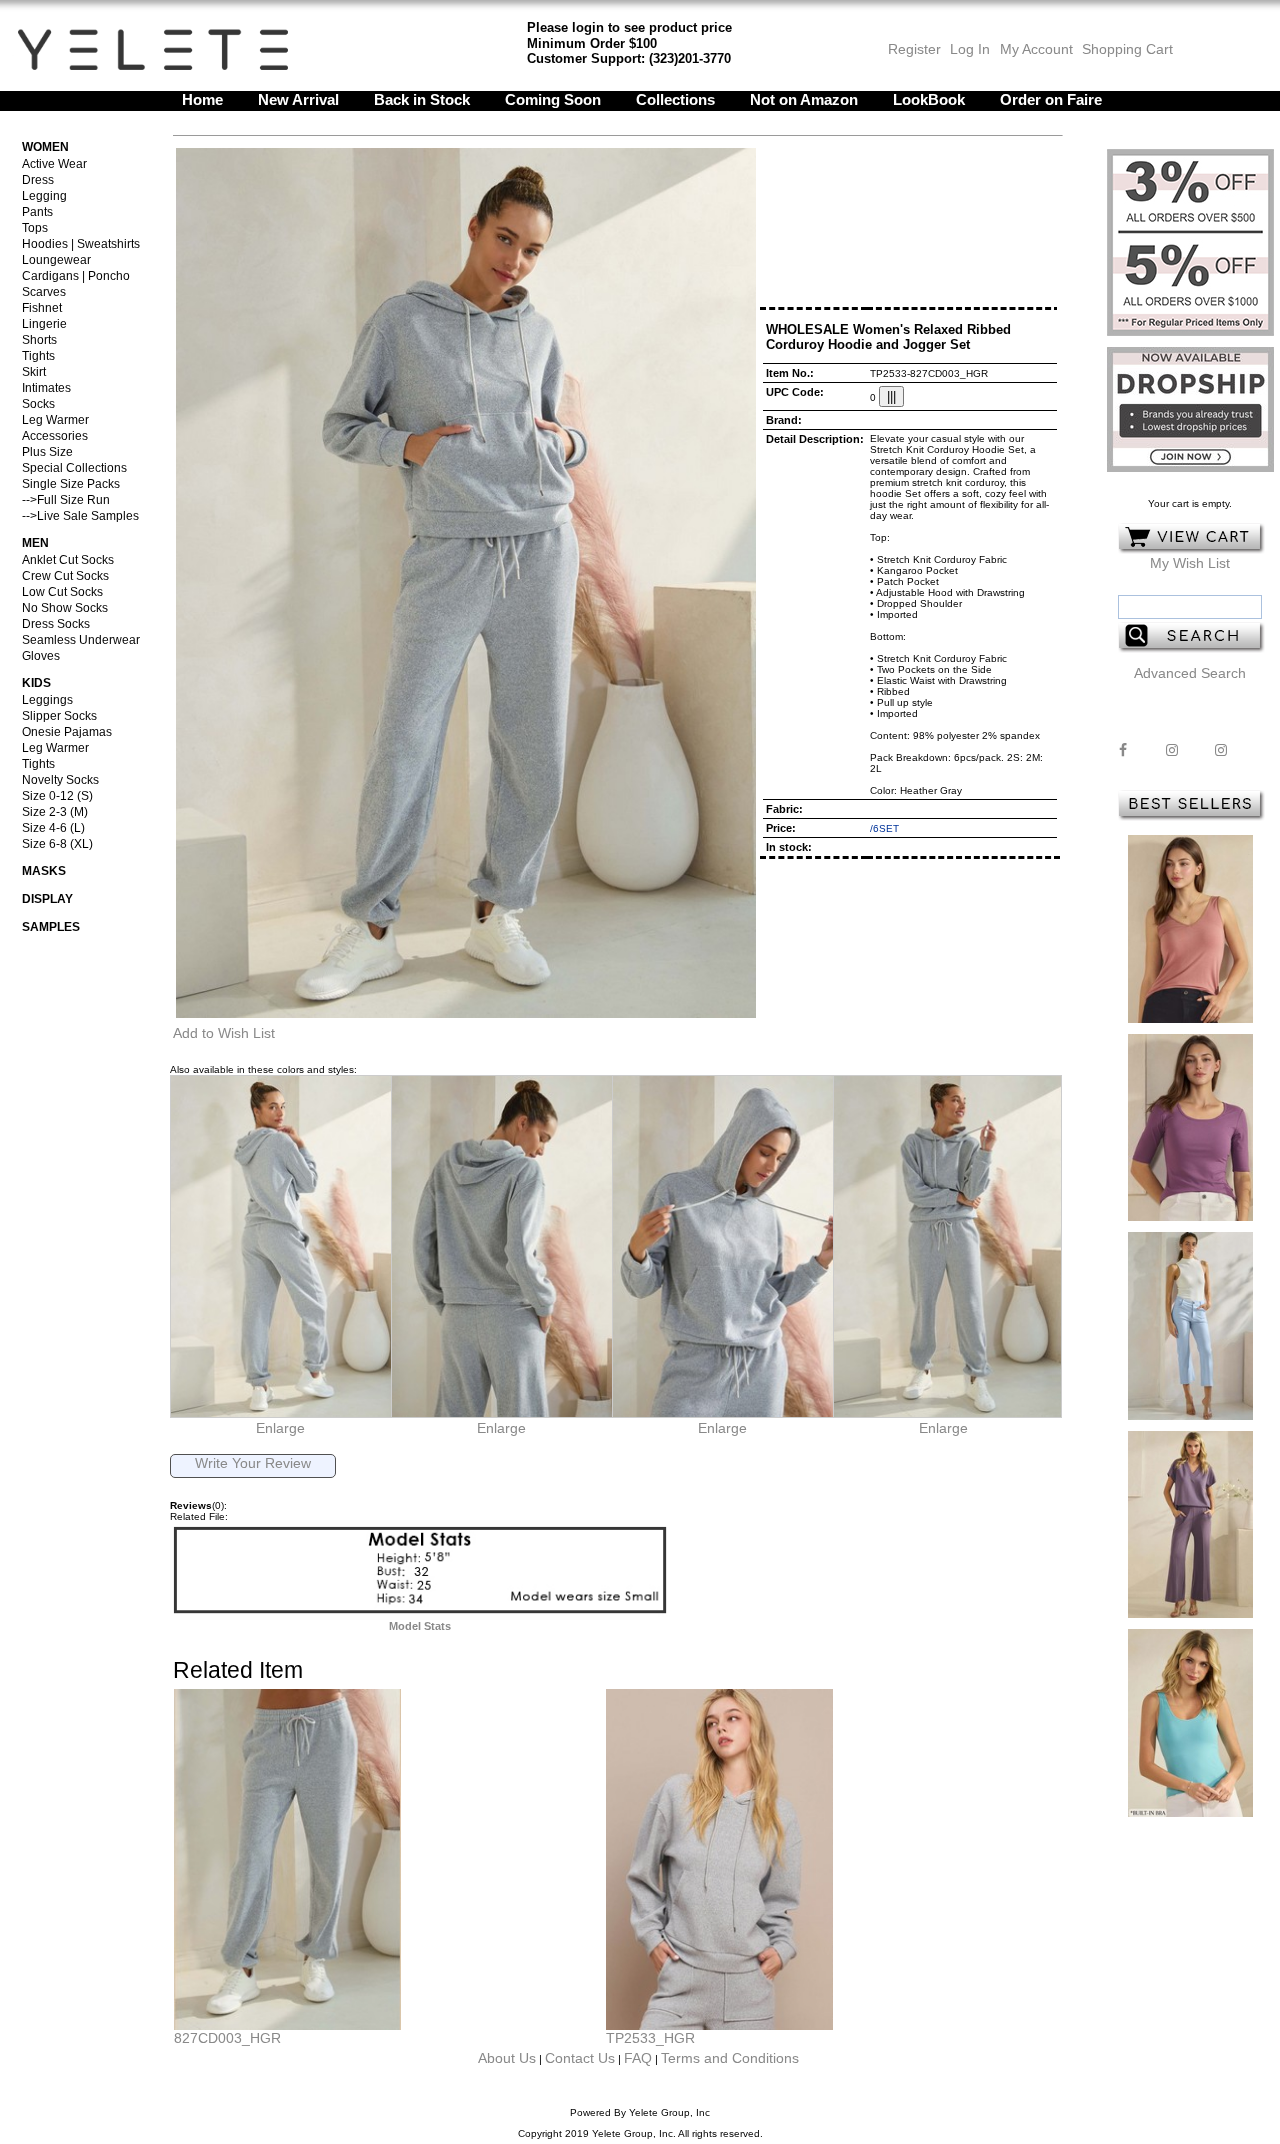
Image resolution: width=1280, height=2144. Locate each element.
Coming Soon (553, 99)
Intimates (46, 388)
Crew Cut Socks (65, 576)
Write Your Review (253, 1463)
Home (202, 99)
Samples (51, 927)
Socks (38, 404)
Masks (44, 871)
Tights (38, 356)
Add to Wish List (224, 1033)
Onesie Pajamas (67, 732)
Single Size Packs (71, 484)
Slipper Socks (59, 716)
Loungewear (56, 260)
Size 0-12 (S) (57, 796)
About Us (507, 2058)
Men (35, 543)
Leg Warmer (55, 420)
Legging (44, 196)
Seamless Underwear (81, 640)
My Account (1034, 49)
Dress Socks (56, 624)
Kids (36, 683)
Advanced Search (1190, 673)
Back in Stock (422, 99)
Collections (675, 99)
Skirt (34, 372)
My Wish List (1190, 563)
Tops (35, 228)
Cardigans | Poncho (76, 276)
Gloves (41, 656)
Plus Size (47, 452)
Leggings (47, 700)
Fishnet (42, 308)
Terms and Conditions (730, 2058)
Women (45, 147)
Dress (38, 180)
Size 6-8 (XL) (57, 844)
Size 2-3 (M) (55, 812)
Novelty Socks (60, 780)
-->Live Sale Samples (80, 516)
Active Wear (54, 164)
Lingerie (44, 324)
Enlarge (280, 1428)
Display (47, 899)
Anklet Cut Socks (68, 560)
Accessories (55, 436)
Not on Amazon (804, 99)
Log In (970, 49)
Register (914, 49)
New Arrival (298, 99)
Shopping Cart (1127, 49)
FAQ (638, 2058)
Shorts (39, 340)
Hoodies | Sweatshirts (81, 244)
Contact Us (580, 2058)
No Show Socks (65, 608)
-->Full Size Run (66, 500)
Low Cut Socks (62, 592)
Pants (37, 212)
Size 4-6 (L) (53, 828)
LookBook (929, 99)
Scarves (44, 292)
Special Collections (74, 468)
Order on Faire (1051, 99)
